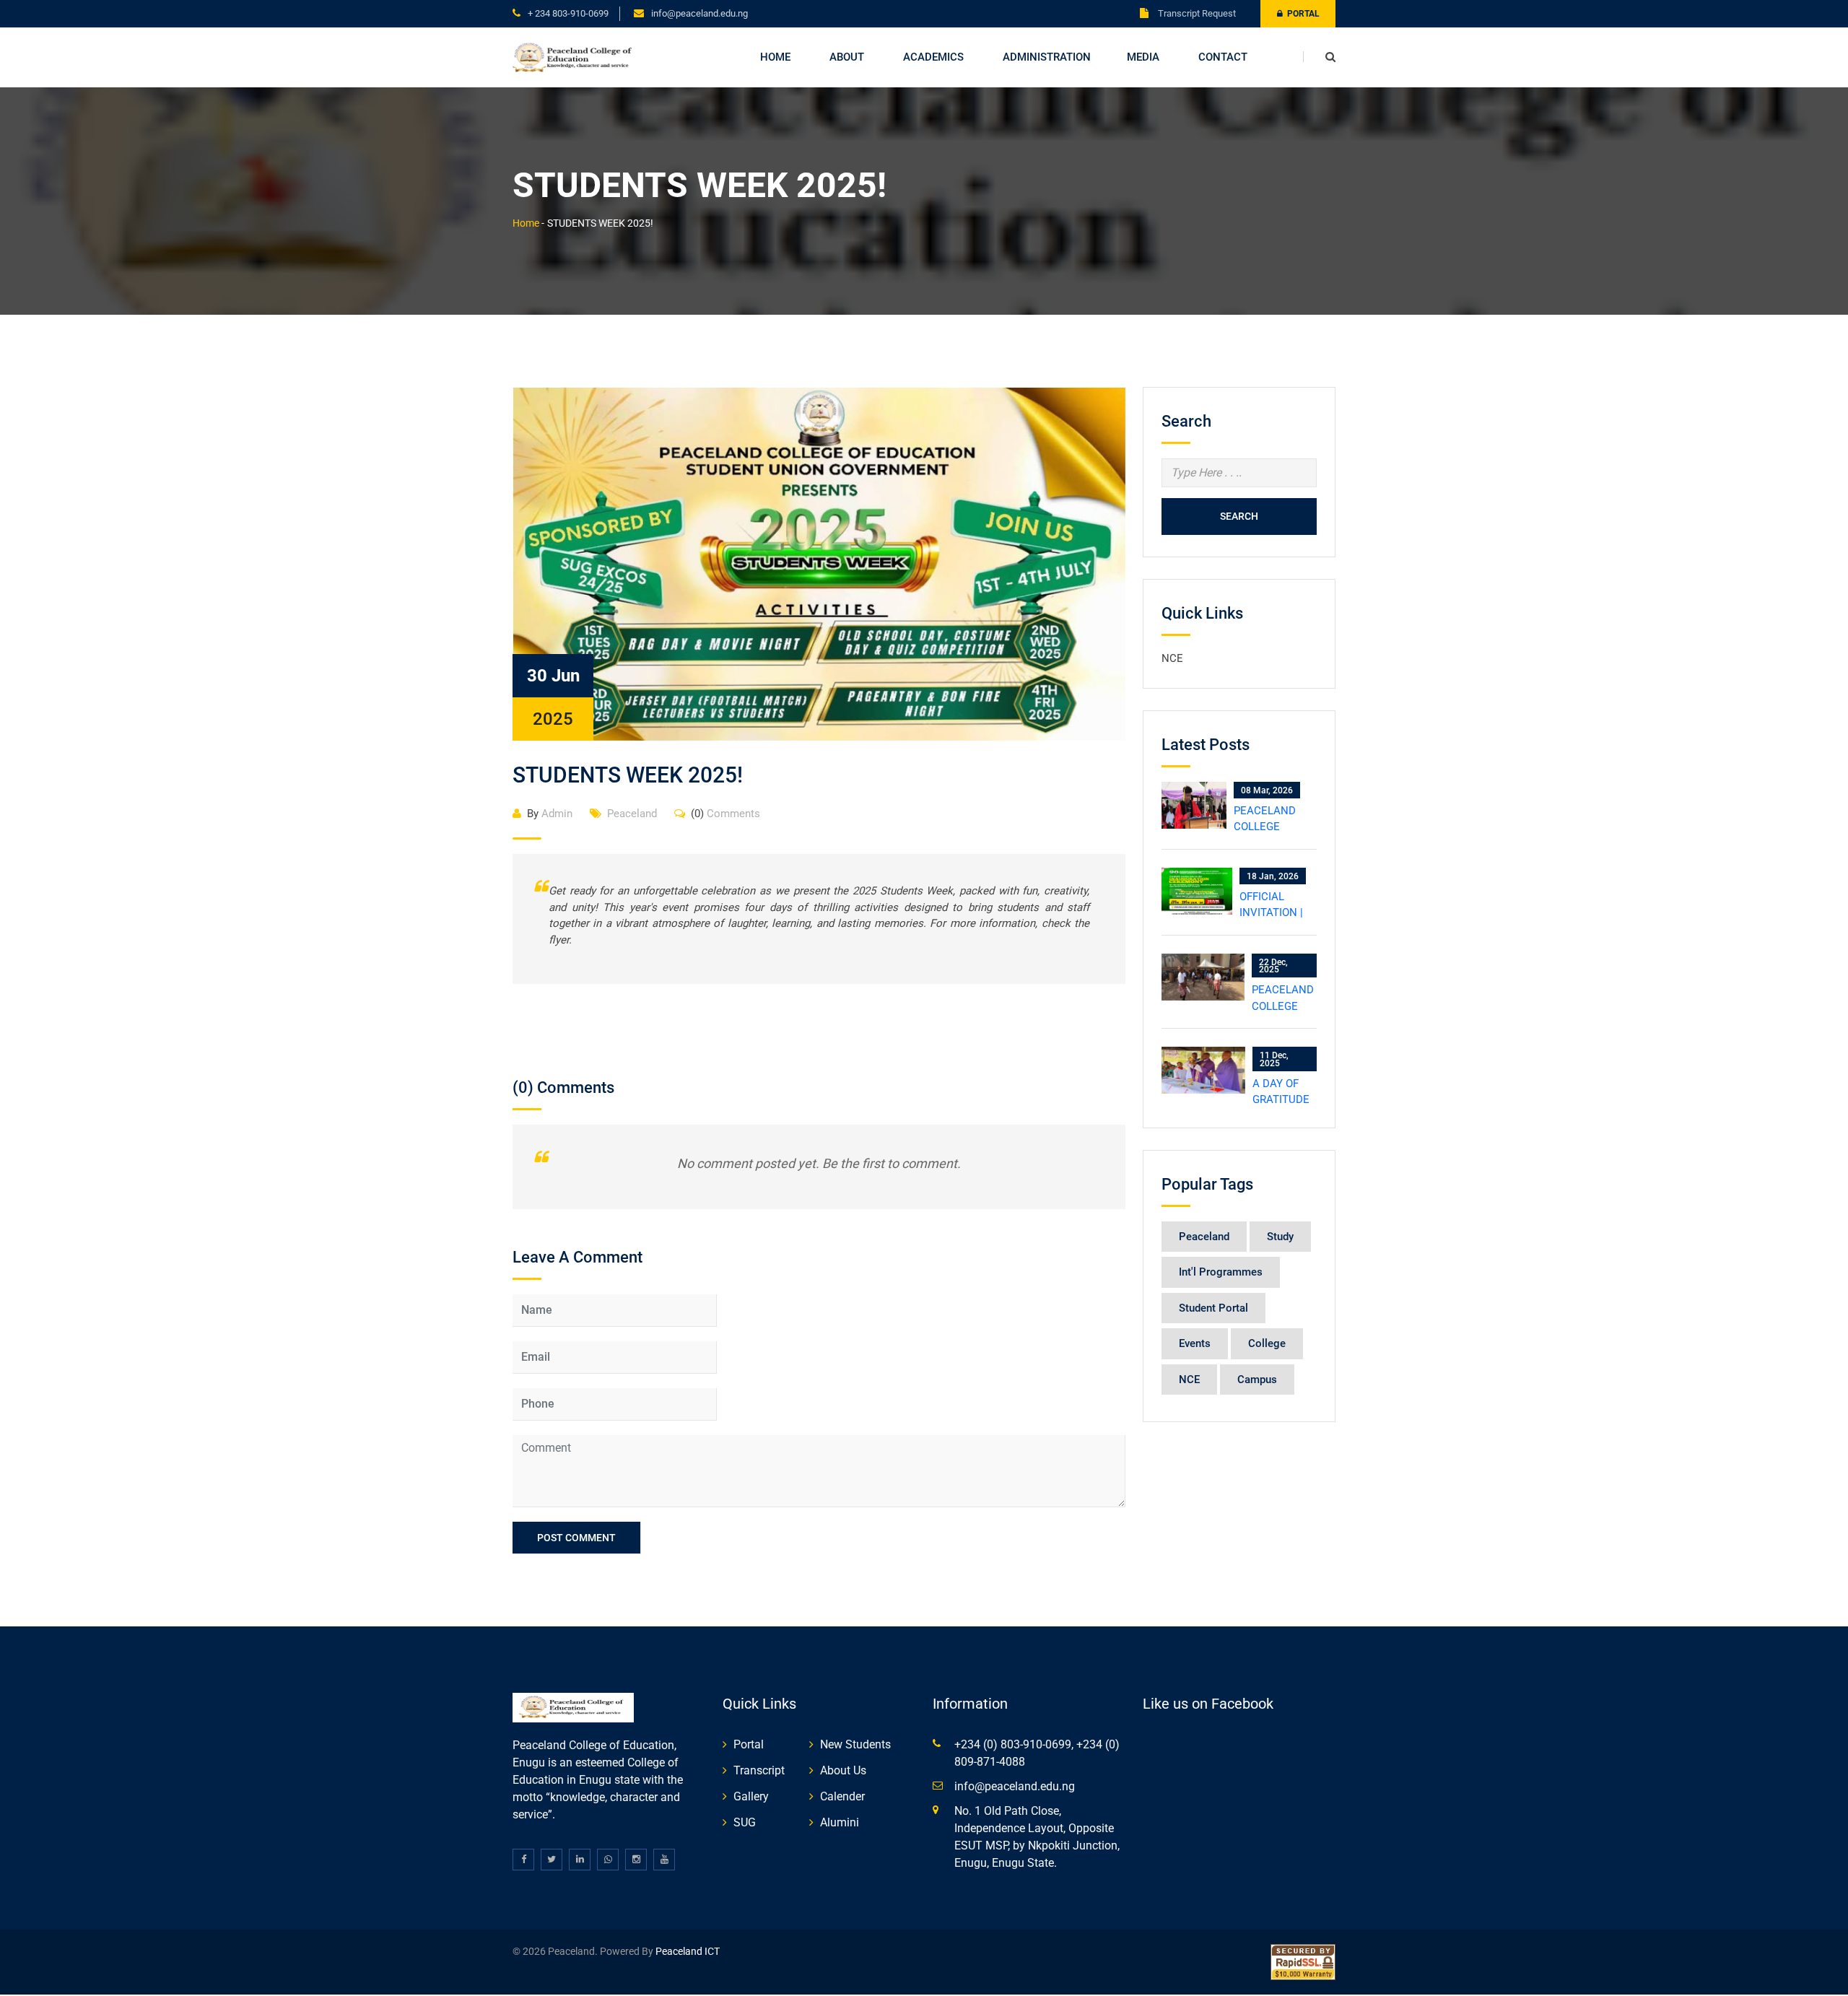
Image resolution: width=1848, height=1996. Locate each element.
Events (1195, 1343)
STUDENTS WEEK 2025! (628, 775)
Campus (1257, 1380)
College (1267, 1343)
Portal (1301, 14)
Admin (550, 814)
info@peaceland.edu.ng (699, 13)
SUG (745, 1822)
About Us (843, 1770)
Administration (1047, 57)
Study (1280, 1237)
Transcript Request (1196, 13)
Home (775, 57)
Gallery (751, 1796)
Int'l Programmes (1221, 1272)
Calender (842, 1796)
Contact (1223, 57)
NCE (1172, 658)
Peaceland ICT (688, 1951)
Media (1143, 57)
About (847, 57)
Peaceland (632, 814)
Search (1239, 516)
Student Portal (1213, 1308)
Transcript (759, 1770)
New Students (855, 1744)
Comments (725, 814)
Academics (933, 57)
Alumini (840, 1822)
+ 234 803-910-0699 (568, 13)
